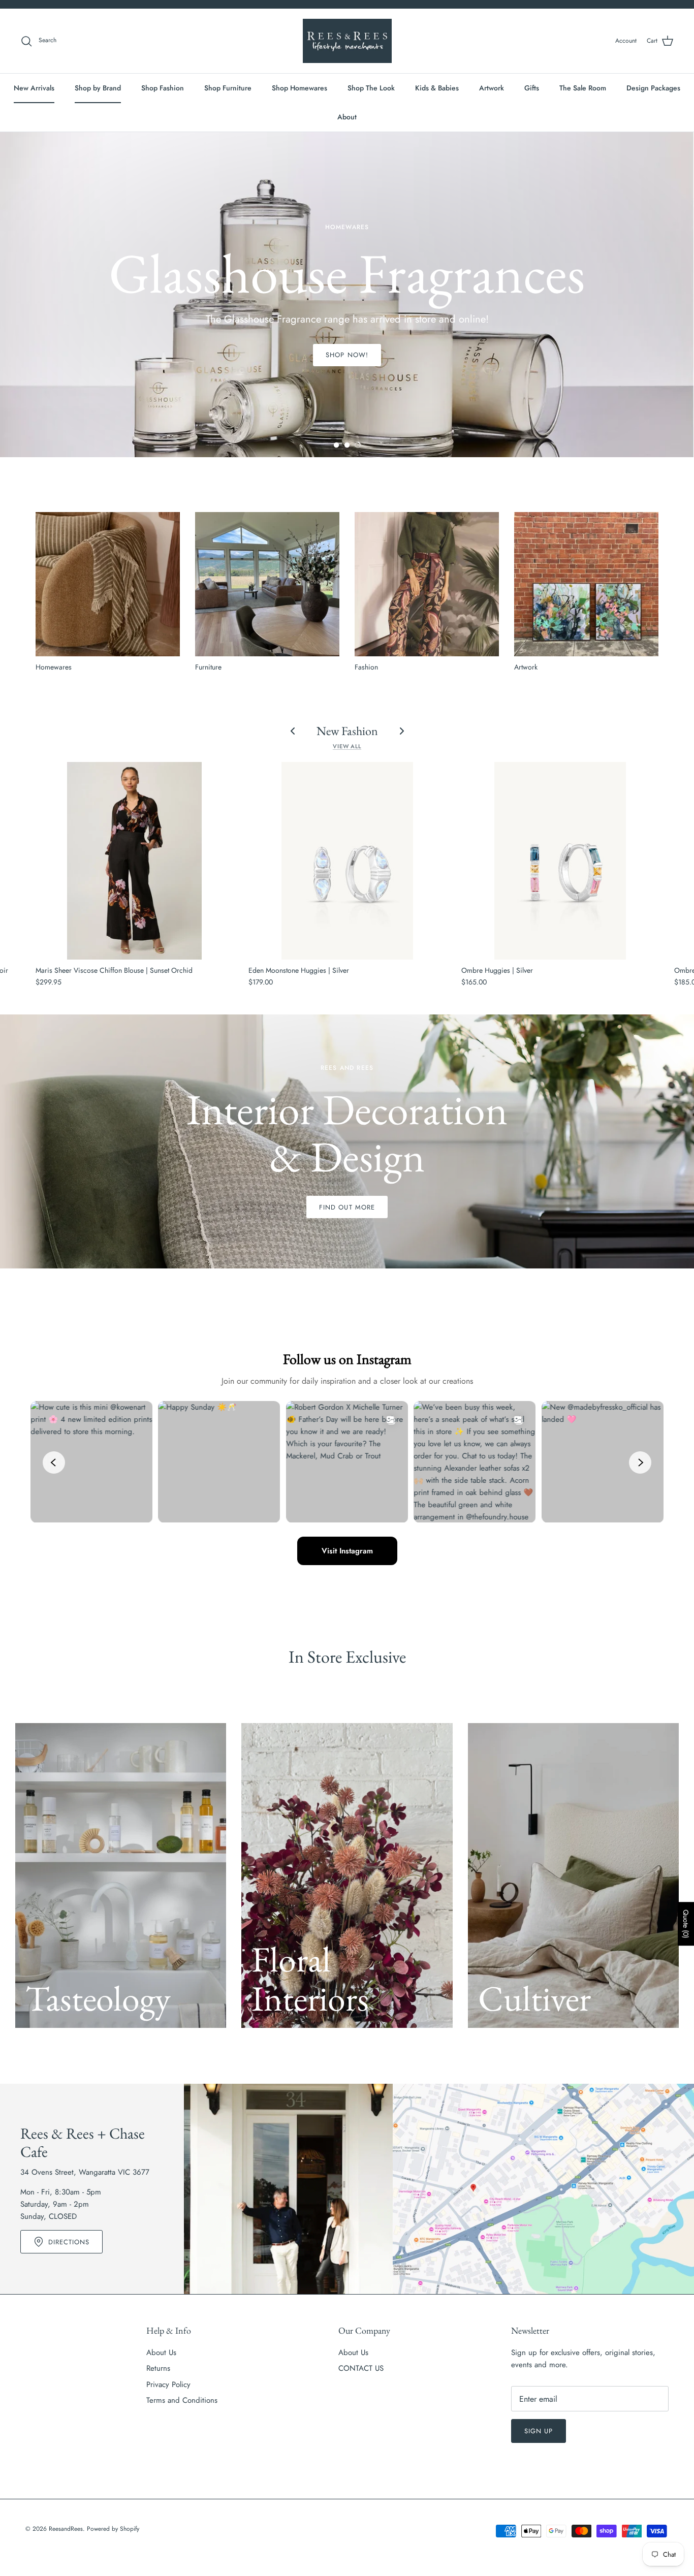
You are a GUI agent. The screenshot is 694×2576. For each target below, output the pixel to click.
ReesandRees (66, 2529)
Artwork (492, 88)
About (347, 117)
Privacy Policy (168, 2384)
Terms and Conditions (182, 2400)
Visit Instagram (347, 1551)
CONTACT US (361, 2368)
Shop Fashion (163, 88)
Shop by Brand (98, 88)
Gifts (532, 88)
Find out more (347, 1207)
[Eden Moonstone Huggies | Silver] (347, 861)
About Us (161, 2352)
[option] (347, 295)
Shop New (347, 350)
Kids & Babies (437, 88)
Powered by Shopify (113, 2529)
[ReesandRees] (347, 41)
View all (347, 746)
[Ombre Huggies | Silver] (560, 861)
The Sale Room (583, 88)
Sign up (539, 2431)
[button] (336, 445)
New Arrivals (34, 88)
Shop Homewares (299, 88)
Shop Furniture (228, 88)
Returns (158, 2368)
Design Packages (653, 88)
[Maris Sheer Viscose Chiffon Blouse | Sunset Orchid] (134, 861)
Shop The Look (371, 88)
